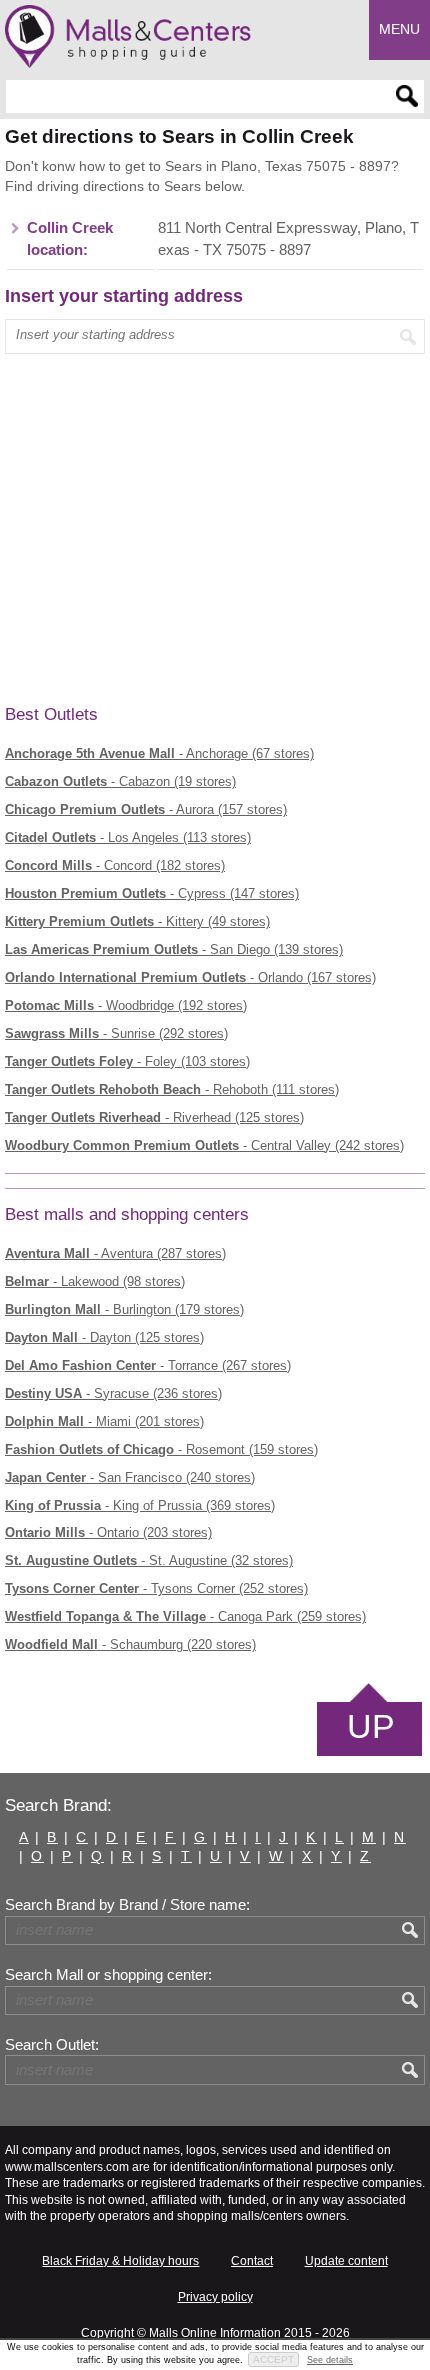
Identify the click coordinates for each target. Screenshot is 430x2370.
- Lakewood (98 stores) (95, 1281)
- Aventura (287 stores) (115, 1253)
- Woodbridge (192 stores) (126, 1005)
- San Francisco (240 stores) (130, 1477)
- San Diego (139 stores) (174, 949)
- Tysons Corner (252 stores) (156, 1588)
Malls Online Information (215, 2333)
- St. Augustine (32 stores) (149, 1560)
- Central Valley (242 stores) (204, 1145)
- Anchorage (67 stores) (159, 753)
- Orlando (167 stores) (190, 977)
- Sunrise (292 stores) (116, 1033)
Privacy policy (215, 2297)
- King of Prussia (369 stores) (140, 1505)
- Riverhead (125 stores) (154, 1117)
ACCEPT (273, 2359)
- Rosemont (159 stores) (161, 1449)
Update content (346, 2261)
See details (330, 2360)
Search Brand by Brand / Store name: (127, 1905)
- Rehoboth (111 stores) (172, 1089)
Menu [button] (399, 29)
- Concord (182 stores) (115, 865)
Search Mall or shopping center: (108, 1975)
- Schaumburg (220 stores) (130, 1644)
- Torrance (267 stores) (148, 1365)
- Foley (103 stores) (127, 1061)
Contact (252, 2261)
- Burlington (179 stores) (124, 1309)
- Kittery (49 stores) (137, 921)
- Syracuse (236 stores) (113, 1393)
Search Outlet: (52, 2045)
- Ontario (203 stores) (108, 1532)
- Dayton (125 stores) (104, 1337)
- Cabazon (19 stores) (120, 781)
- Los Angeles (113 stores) (128, 837)
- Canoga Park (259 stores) (185, 1616)
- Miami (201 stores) (104, 1421)
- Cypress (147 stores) (152, 893)
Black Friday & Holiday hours (120, 2261)
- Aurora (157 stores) (146, 809)
